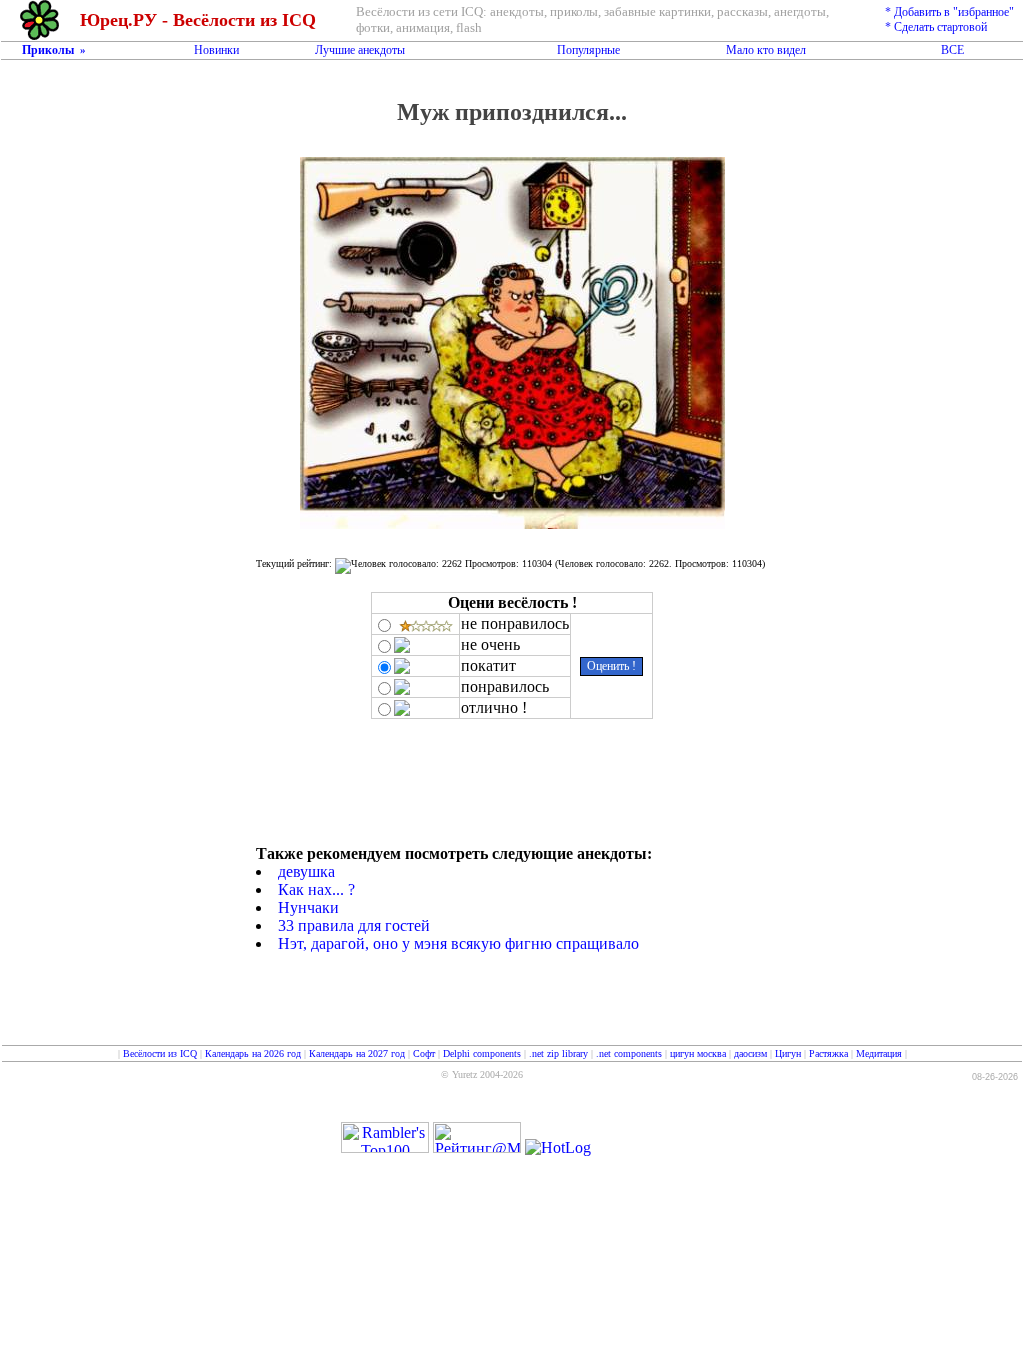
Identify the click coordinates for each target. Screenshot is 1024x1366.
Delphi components (482, 1053)
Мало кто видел (766, 50)
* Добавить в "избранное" (949, 12)
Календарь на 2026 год (253, 1053)
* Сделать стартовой (936, 27)
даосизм (750, 1053)
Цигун (788, 1053)
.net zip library (558, 1053)
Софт (424, 1053)
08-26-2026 (995, 1077)
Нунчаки (308, 907)
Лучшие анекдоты (360, 50)
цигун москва (698, 1053)
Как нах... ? (316, 889)
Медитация (879, 1053)
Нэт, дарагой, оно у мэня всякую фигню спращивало (458, 943)
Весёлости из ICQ (160, 1053)
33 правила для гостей (354, 925)
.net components (629, 1053)
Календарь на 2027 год (357, 1053)
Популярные (588, 50)
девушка (306, 871)
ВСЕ (952, 50)
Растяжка (828, 1053)
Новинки (216, 50)
